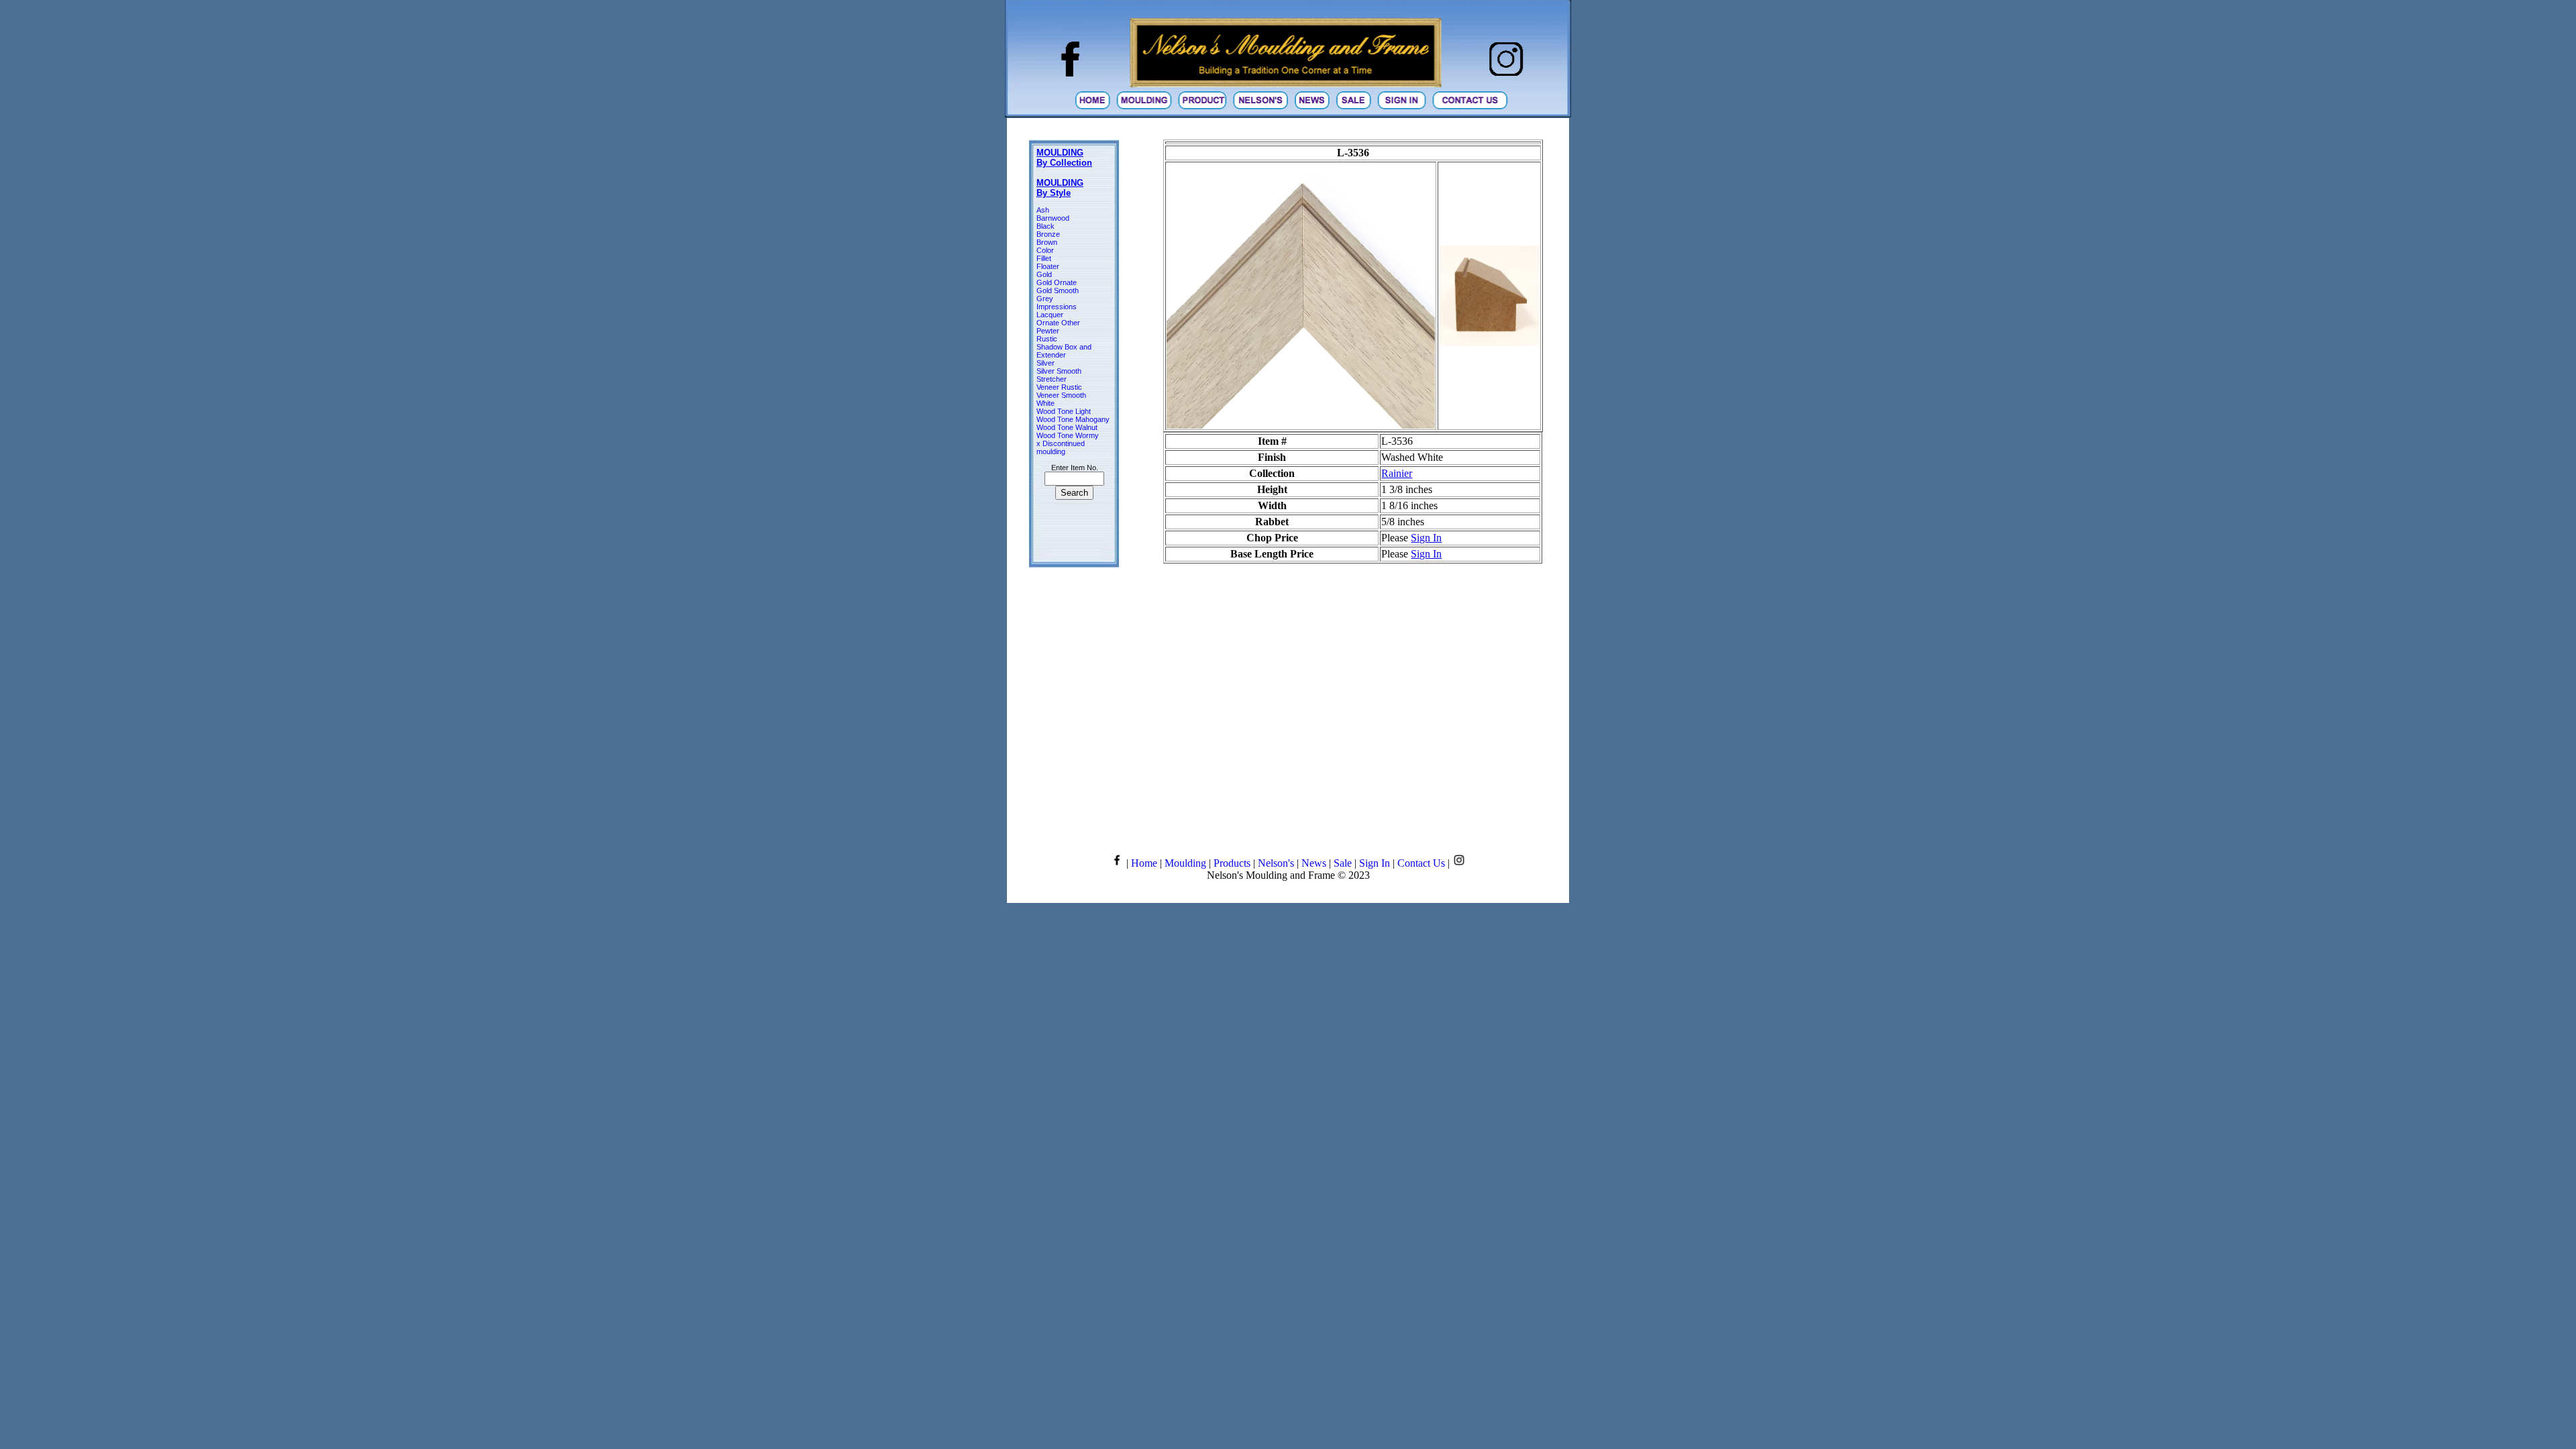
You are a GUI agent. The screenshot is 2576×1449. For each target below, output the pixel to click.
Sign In (1426, 538)
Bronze (1048, 234)
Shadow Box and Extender (1064, 351)
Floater (1048, 266)
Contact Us (1421, 863)
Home (1144, 863)
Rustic (1047, 339)
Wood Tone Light (1064, 411)
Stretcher (1052, 379)
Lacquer (1050, 315)
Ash (1043, 210)
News (1314, 863)
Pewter (1048, 331)
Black (1045, 226)
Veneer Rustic (1059, 387)
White (1045, 403)
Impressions (1057, 307)
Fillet (1044, 258)
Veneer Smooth (1061, 395)
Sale (1343, 863)
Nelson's (1276, 863)
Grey (1045, 299)
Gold (1044, 274)
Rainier (1397, 473)
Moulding (1185, 863)
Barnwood (1053, 218)
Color (1045, 250)
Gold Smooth (1058, 290)
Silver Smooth (1059, 371)
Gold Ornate (1057, 282)
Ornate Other (1058, 323)
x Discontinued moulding (1061, 447)
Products (1232, 863)
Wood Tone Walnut (1067, 427)
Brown (1047, 242)
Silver (1045, 363)
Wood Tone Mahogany (1073, 419)
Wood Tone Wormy (1068, 435)
